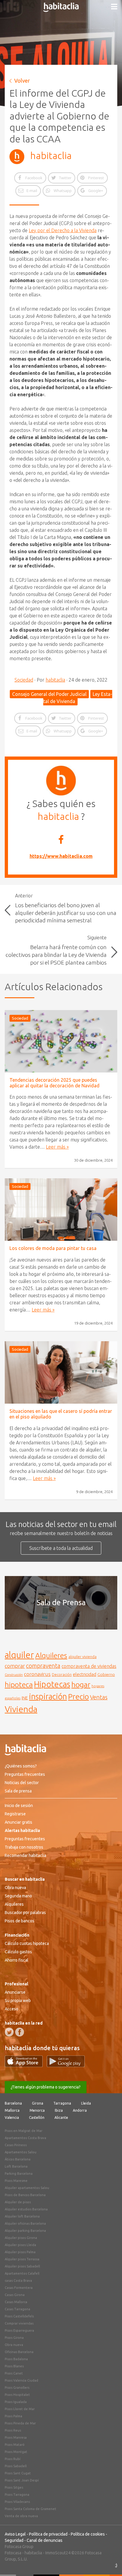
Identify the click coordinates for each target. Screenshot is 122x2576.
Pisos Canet (14, 2373)
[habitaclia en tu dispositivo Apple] (26, 2065)
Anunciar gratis (19, 1822)
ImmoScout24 (58, 2553)
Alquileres (51, 1655)
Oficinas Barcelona (19, 2352)
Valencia (12, 2117)
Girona (38, 2103)
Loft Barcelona (16, 2166)
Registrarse (15, 1814)
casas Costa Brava (18, 2281)
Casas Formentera (19, 2288)
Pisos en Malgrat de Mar (24, 2131)
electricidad (85, 1674)
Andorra (80, 2110)
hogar (81, 1684)
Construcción (14, 1675)
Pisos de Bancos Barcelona (25, 2195)
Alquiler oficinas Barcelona (25, 2223)
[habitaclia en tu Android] (66, 2065)
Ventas (99, 1697)
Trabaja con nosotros (24, 1847)
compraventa (43, 1666)
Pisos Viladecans (17, 2502)
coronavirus (37, 1674)
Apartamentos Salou (21, 2152)
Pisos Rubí (13, 2459)
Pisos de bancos (20, 1921)
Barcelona (13, 2103)
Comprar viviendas (19, 2323)
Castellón (37, 2117)
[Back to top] (109, 2563)
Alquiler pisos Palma (20, 2252)
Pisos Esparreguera (19, 2330)
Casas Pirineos (16, 2145)
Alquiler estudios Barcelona (26, 2209)
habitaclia (51, 155)
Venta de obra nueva (21, 2516)
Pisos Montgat (16, 2452)
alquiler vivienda (82, 1657)
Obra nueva (15, 1888)
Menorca (37, 2110)
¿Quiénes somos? (21, 1766)
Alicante (61, 2117)
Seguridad (14, 2540)
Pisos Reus (13, 2430)
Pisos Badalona (16, 2359)
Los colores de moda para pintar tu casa (53, 1248)
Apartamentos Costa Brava (25, 2138)
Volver (22, 81)
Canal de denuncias (45, 2540)
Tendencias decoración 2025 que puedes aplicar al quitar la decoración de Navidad (54, 1083)
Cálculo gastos (18, 1952)
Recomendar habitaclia (25, 1855)
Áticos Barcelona (18, 2159)
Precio (78, 1697)
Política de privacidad (48, 2534)
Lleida (86, 2103)
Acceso (12, 2009)
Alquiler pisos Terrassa (22, 2259)
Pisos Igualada (16, 2402)
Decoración (62, 1674)
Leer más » (57, 1147)
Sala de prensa (18, 1791)
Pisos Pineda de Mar (20, 2423)
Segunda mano (18, 1896)
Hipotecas (52, 1684)
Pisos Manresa (16, 2437)
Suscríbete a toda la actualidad (61, 1548)
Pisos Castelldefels (19, 2316)
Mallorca (12, 2110)
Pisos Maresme (16, 2181)
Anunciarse (15, 1992)
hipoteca (19, 1685)
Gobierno (106, 1674)
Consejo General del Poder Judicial (49, 694)
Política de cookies (88, 2534)
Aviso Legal (15, 2534)
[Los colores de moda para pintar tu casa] (61, 1210)
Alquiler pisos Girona (21, 2238)
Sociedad (24, 680)
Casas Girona (15, 2295)
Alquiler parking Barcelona (25, 2231)
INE (25, 1698)
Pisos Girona (14, 2338)
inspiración (48, 1696)
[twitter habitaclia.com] (9, 2032)
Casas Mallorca (16, 2302)
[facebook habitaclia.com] (20, 2032)
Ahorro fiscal (17, 1960)
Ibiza (59, 2110)
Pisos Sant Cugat (18, 2473)
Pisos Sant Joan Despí (22, 2480)
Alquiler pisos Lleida (20, 2245)
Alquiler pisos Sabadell (22, 2266)
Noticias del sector (22, 1783)
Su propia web (18, 2001)
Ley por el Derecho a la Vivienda (63, 230)
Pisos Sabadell (16, 2466)
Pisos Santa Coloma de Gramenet (30, 2509)
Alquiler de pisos (18, 2202)
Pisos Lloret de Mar (20, 2409)
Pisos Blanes (14, 2366)
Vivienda (21, 1709)
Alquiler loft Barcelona (22, 2216)
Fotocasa (13, 2553)
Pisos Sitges (14, 2487)
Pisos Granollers (17, 2388)
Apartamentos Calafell (22, 2273)
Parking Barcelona (19, 2174)
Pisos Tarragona (17, 2495)
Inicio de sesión (19, 1806)
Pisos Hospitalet (17, 2395)
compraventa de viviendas (89, 1666)
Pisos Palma (13, 2416)
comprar (15, 1666)
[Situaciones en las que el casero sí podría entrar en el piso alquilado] (61, 1372)
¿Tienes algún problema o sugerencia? (46, 2087)
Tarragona (62, 2103)
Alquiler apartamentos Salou (27, 2188)
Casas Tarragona (17, 2309)
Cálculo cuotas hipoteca (27, 1943)
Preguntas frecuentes (25, 1774)
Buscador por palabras (25, 1913)
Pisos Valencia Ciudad (21, 2380)
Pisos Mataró (15, 2445)
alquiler (19, 1655)
